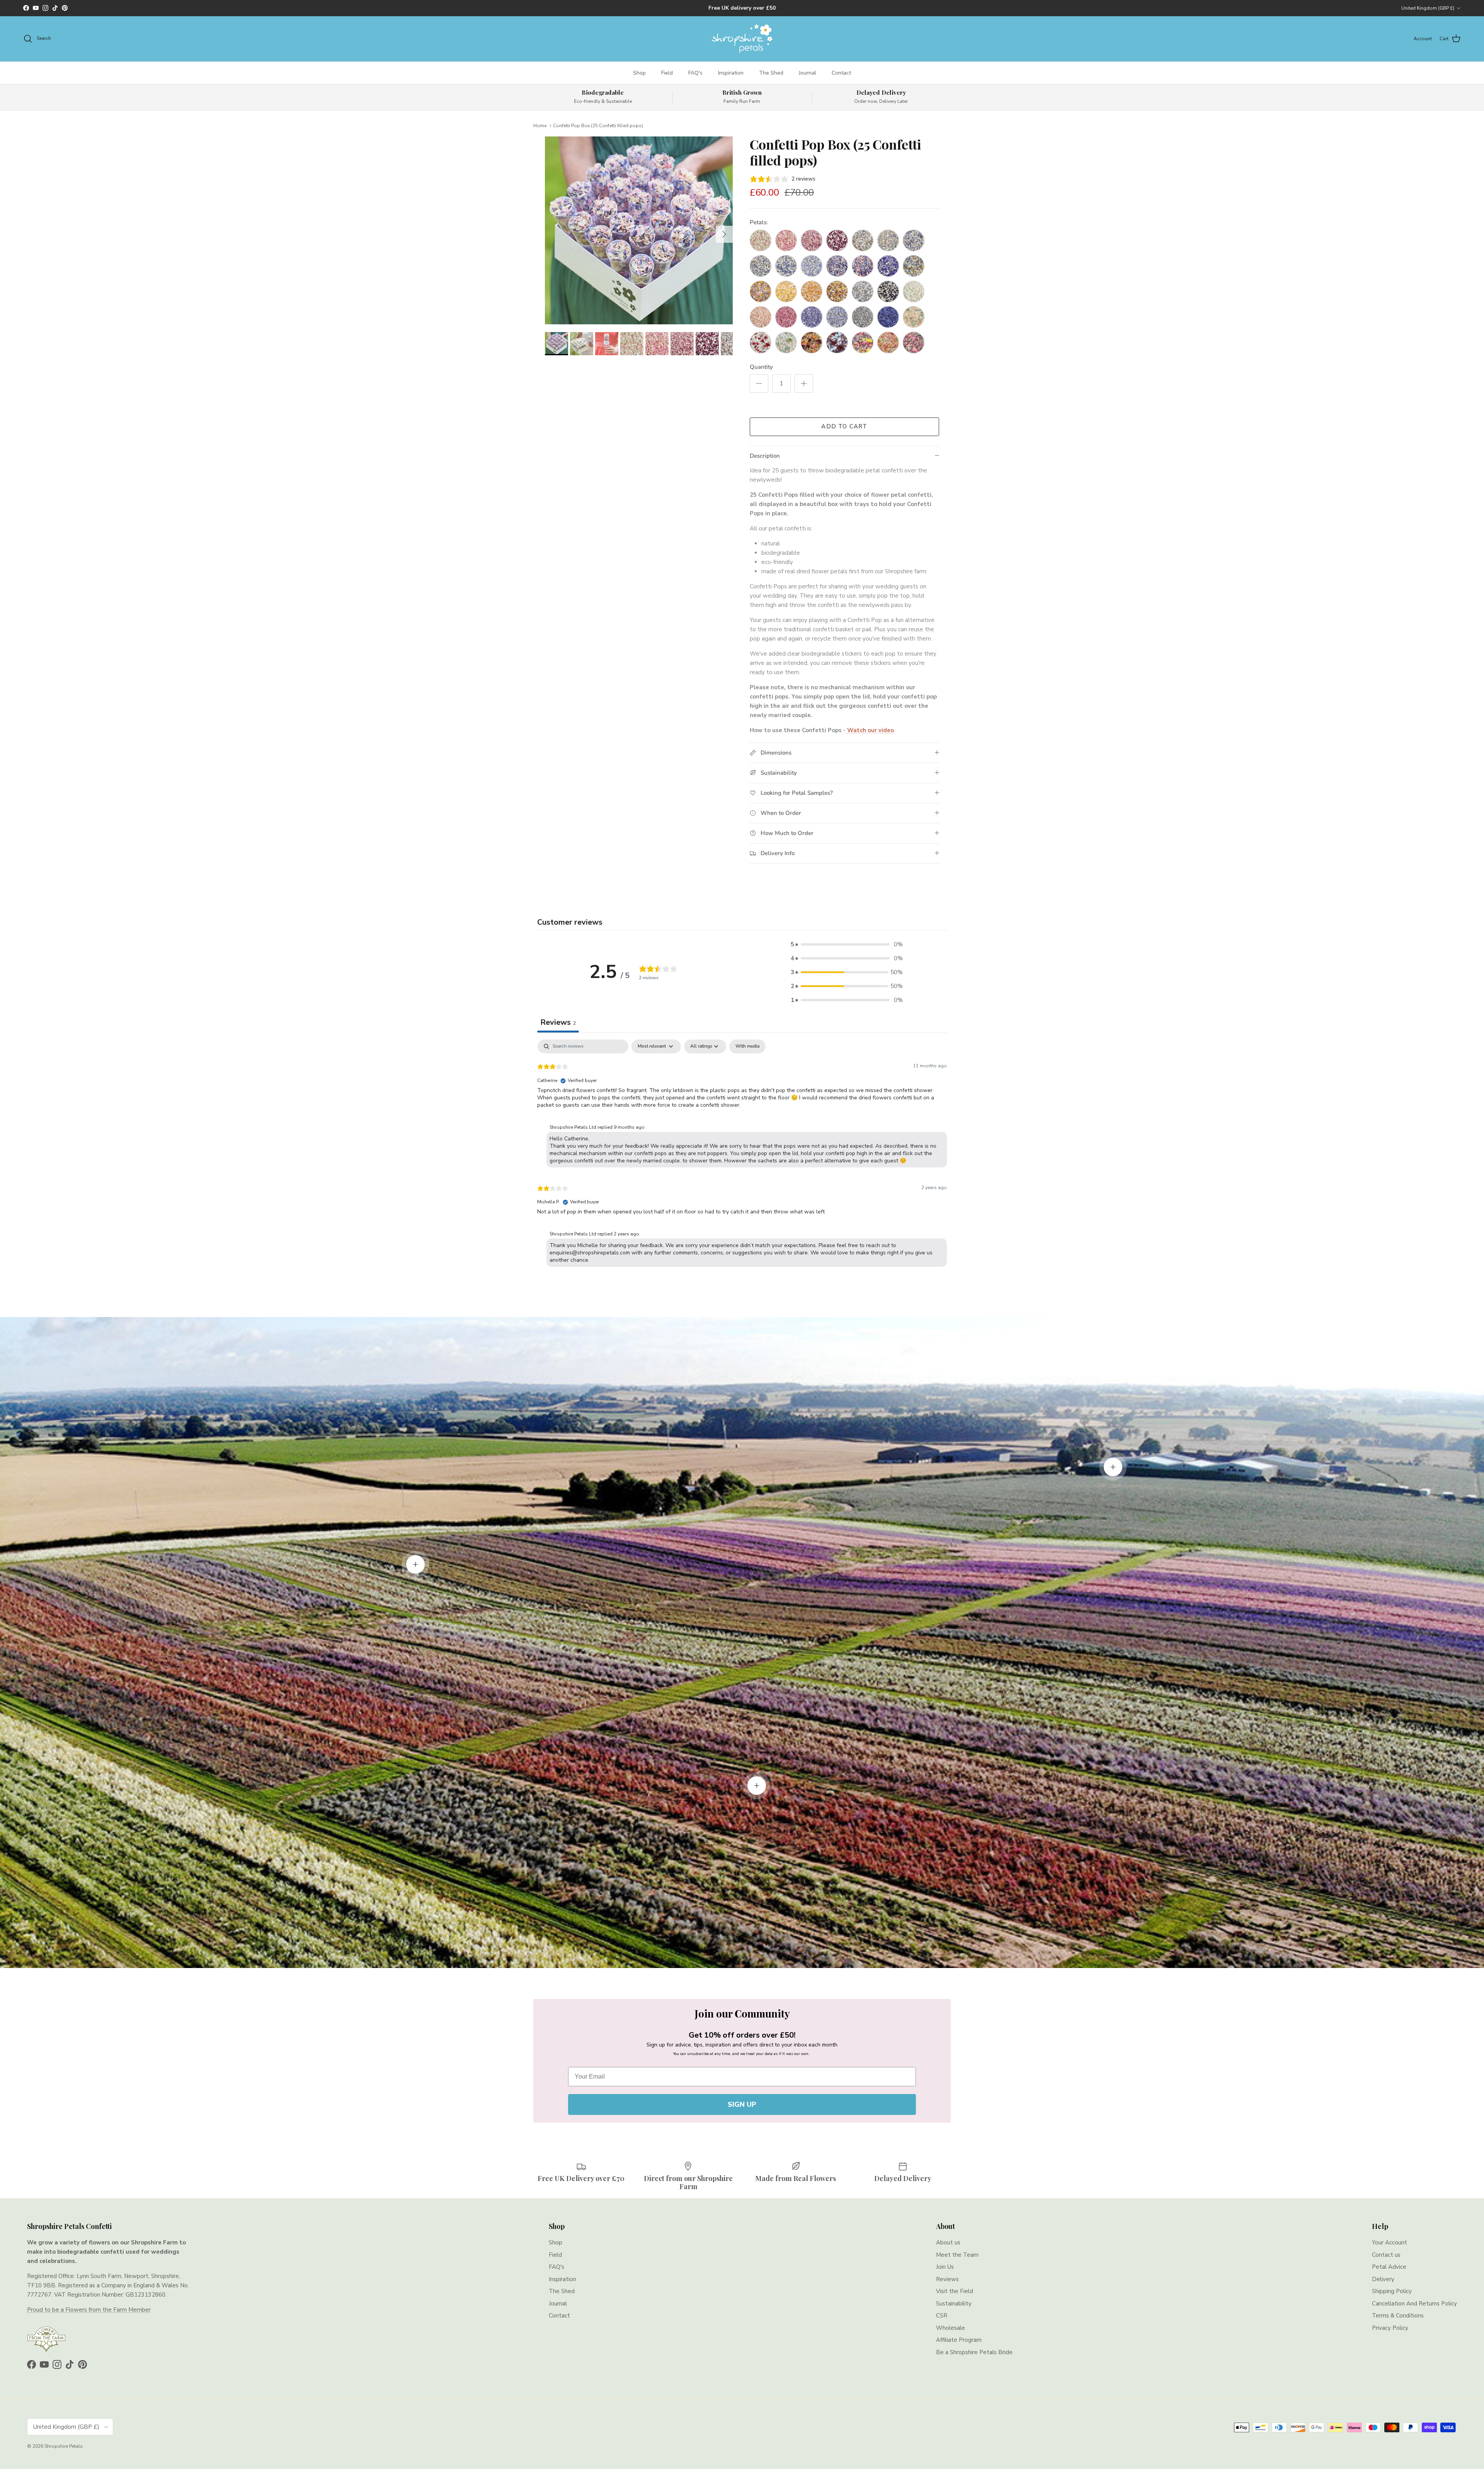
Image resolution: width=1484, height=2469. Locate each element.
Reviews (947, 2279)
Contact (841, 73)
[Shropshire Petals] (742, 39)
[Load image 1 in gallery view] (639, 230)
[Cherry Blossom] (786, 317)
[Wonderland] (914, 240)
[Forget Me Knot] (914, 266)
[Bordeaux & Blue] (837, 342)
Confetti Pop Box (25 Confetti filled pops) (598, 125)
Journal (808, 73)
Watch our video (870, 730)
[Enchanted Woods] (786, 342)
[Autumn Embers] (812, 342)
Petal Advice (1389, 2267)
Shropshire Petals (64, 2446)
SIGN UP (742, 2104)
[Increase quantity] (804, 383)
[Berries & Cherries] (812, 240)
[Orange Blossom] (812, 291)
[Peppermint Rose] (914, 317)
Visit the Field (955, 2291)
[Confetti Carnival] (863, 342)
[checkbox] (747, 1046)
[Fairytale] (837, 266)
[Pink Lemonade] (761, 240)
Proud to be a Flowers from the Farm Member (89, 2310)
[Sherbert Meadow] (888, 342)
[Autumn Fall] (837, 291)
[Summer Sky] (812, 266)
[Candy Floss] (761, 317)
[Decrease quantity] (759, 383)
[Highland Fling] (888, 266)
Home (540, 125)
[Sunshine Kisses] (786, 291)
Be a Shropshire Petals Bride (974, 2352)
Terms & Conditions (1398, 2316)
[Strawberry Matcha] (914, 342)
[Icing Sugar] (914, 291)
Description (765, 456)
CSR (942, 2316)
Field (667, 73)
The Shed (771, 73)
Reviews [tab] (558, 1022)
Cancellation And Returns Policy (1414, 2304)
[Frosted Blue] (837, 317)
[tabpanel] (742, 1155)
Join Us (945, 2267)
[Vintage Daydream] (863, 240)
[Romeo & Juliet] (761, 342)
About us (948, 2242)
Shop (639, 73)
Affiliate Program (959, 2340)
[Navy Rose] (761, 266)
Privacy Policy (1390, 2328)
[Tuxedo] (888, 291)
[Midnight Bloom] (888, 317)
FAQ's (695, 73)
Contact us (1386, 2255)
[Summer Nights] (888, 240)
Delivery (1383, 2279)
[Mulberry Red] (837, 240)
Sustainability (954, 2304)
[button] (847, 944)
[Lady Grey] (863, 317)
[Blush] (786, 240)
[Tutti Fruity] (761, 291)
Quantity (761, 367)
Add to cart (844, 426)
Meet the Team (957, 2255)
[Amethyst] (812, 317)
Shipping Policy (1392, 2291)
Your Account (1390, 2242)
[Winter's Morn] (863, 291)
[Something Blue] (786, 266)
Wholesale (950, 2328)
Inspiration (731, 73)
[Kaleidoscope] (863, 266)
